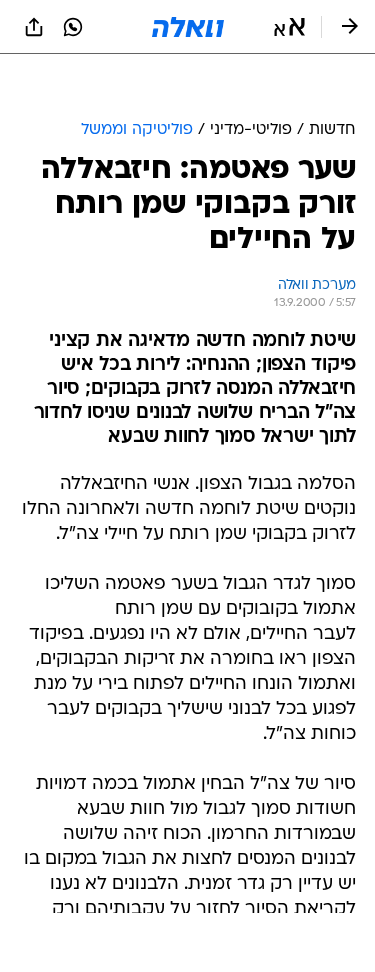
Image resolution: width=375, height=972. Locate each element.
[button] (289, 27)
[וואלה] (188, 27)
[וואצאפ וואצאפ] (73, 27)
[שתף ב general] (34, 27)
